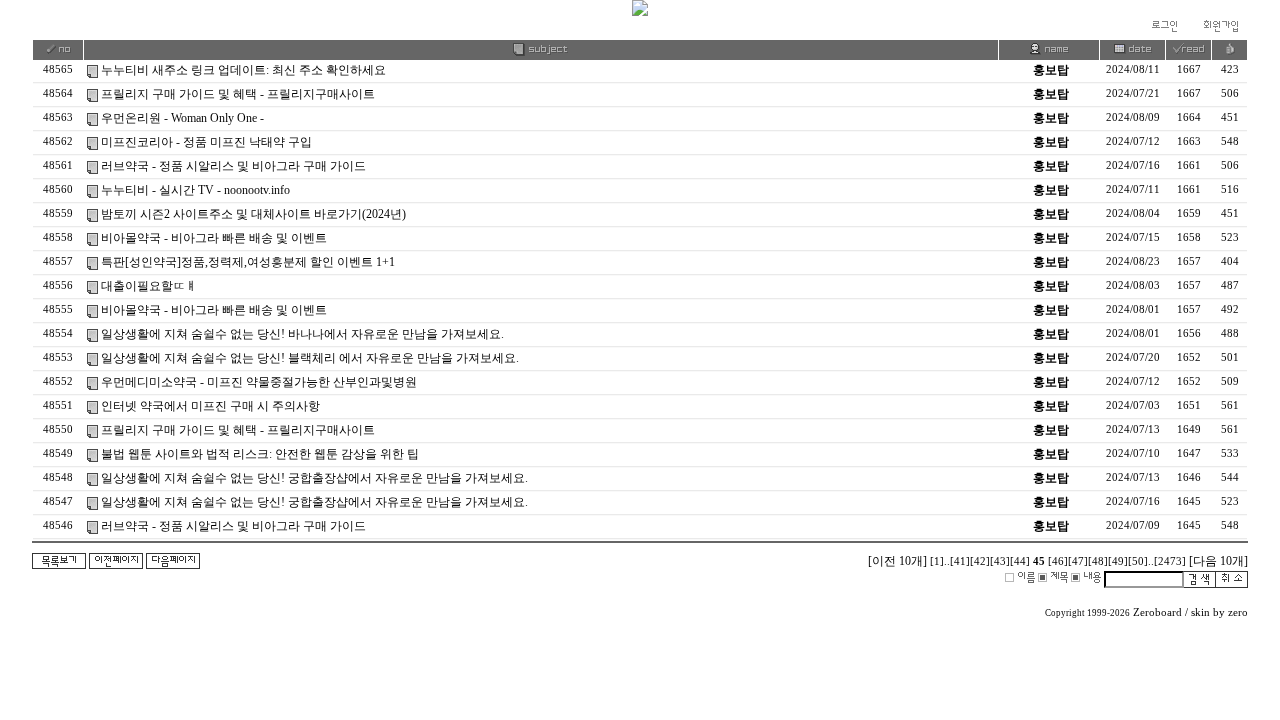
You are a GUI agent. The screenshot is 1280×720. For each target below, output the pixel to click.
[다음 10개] (1218, 561)
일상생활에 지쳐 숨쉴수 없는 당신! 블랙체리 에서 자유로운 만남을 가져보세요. (310, 358)
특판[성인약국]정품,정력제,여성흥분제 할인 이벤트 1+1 (248, 262)
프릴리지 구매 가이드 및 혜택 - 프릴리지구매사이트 (238, 94)
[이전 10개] (897, 561)
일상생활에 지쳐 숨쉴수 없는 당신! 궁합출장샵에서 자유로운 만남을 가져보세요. (314, 478)
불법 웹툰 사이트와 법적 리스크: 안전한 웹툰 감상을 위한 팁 (260, 454)
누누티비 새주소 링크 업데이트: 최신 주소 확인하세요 (243, 70)
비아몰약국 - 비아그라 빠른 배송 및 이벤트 (214, 238)
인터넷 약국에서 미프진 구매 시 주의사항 (210, 406)
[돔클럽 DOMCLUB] (640, 12)
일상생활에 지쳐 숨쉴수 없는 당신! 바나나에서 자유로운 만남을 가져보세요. (302, 334)
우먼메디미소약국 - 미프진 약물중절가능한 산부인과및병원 (259, 382)
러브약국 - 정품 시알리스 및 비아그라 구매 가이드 (233, 166)
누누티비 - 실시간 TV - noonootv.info (195, 190)
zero (1238, 612)
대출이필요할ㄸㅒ (149, 286)
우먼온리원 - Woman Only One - (182, 118)
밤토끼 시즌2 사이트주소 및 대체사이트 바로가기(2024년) (253, 214)
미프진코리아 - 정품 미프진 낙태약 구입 (206, 142)
